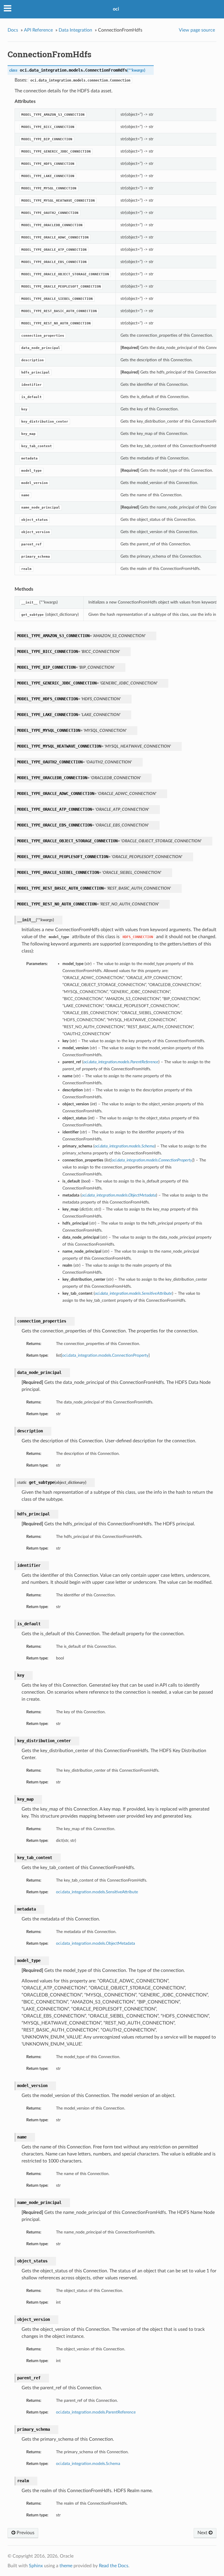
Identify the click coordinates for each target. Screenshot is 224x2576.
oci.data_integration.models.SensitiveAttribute (97, 1892)
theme (66, 2566)
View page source (197, 30)
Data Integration (75, 30)
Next (203, 2533)
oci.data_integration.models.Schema (88, 2464)
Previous (25, 2533)
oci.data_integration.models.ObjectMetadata (96, 1943)
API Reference (38, 30)
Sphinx (36, 2566)
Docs (13, 30)
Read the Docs (114, 2566)
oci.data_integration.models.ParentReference (96, 2412)
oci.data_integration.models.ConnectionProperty (105, 1355)
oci (116, 9)
